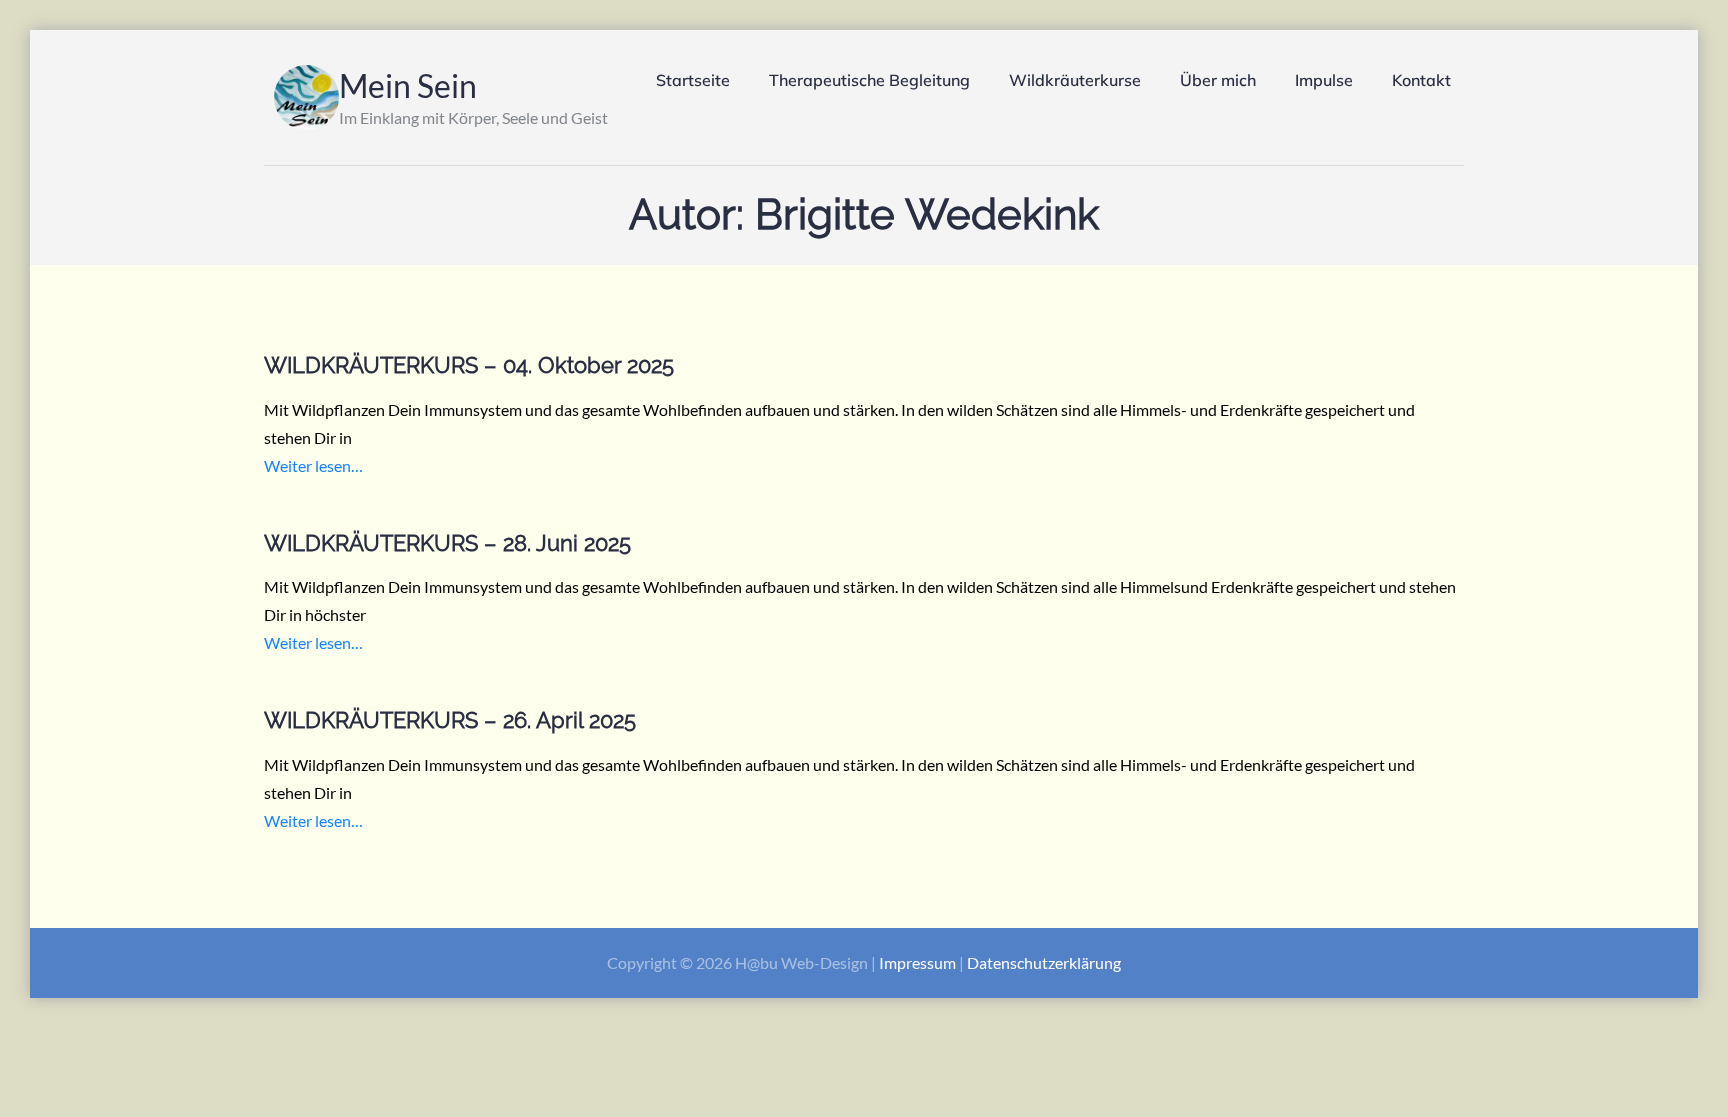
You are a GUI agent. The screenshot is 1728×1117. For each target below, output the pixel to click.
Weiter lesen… (313, 465)
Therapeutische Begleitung (869, 80)
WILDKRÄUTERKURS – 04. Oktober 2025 (469, 365)
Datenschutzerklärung (1044, 962)
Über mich (1218, 80)
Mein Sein (408, 85)
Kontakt (1421, 80)
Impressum (917, 962)
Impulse (1324, 80)
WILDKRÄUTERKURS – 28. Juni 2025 (447, 543)
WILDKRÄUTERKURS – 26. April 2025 (450, 720)
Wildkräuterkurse (1075, 80)
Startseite (693, 80)
